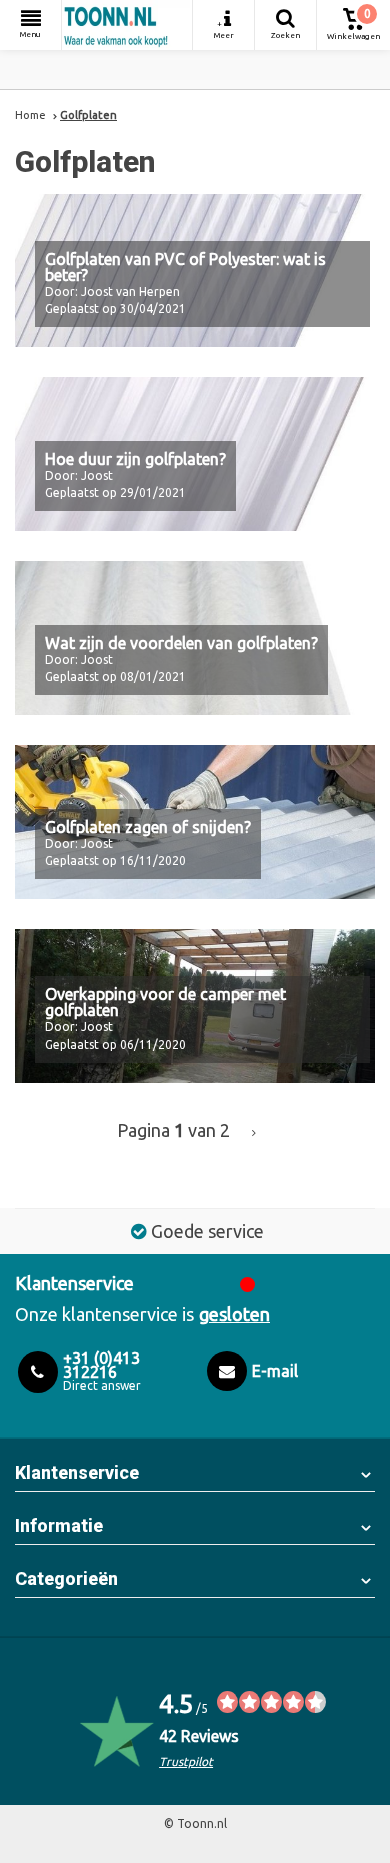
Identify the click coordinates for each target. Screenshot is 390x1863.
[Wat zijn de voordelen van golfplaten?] (195, 638)
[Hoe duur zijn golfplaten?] (195, 454)
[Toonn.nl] (127, 25)
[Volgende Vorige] (254, 1133)
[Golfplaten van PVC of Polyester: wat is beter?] (195, 271)
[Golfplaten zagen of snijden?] (195, 822)
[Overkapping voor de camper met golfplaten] (195, 1006)
